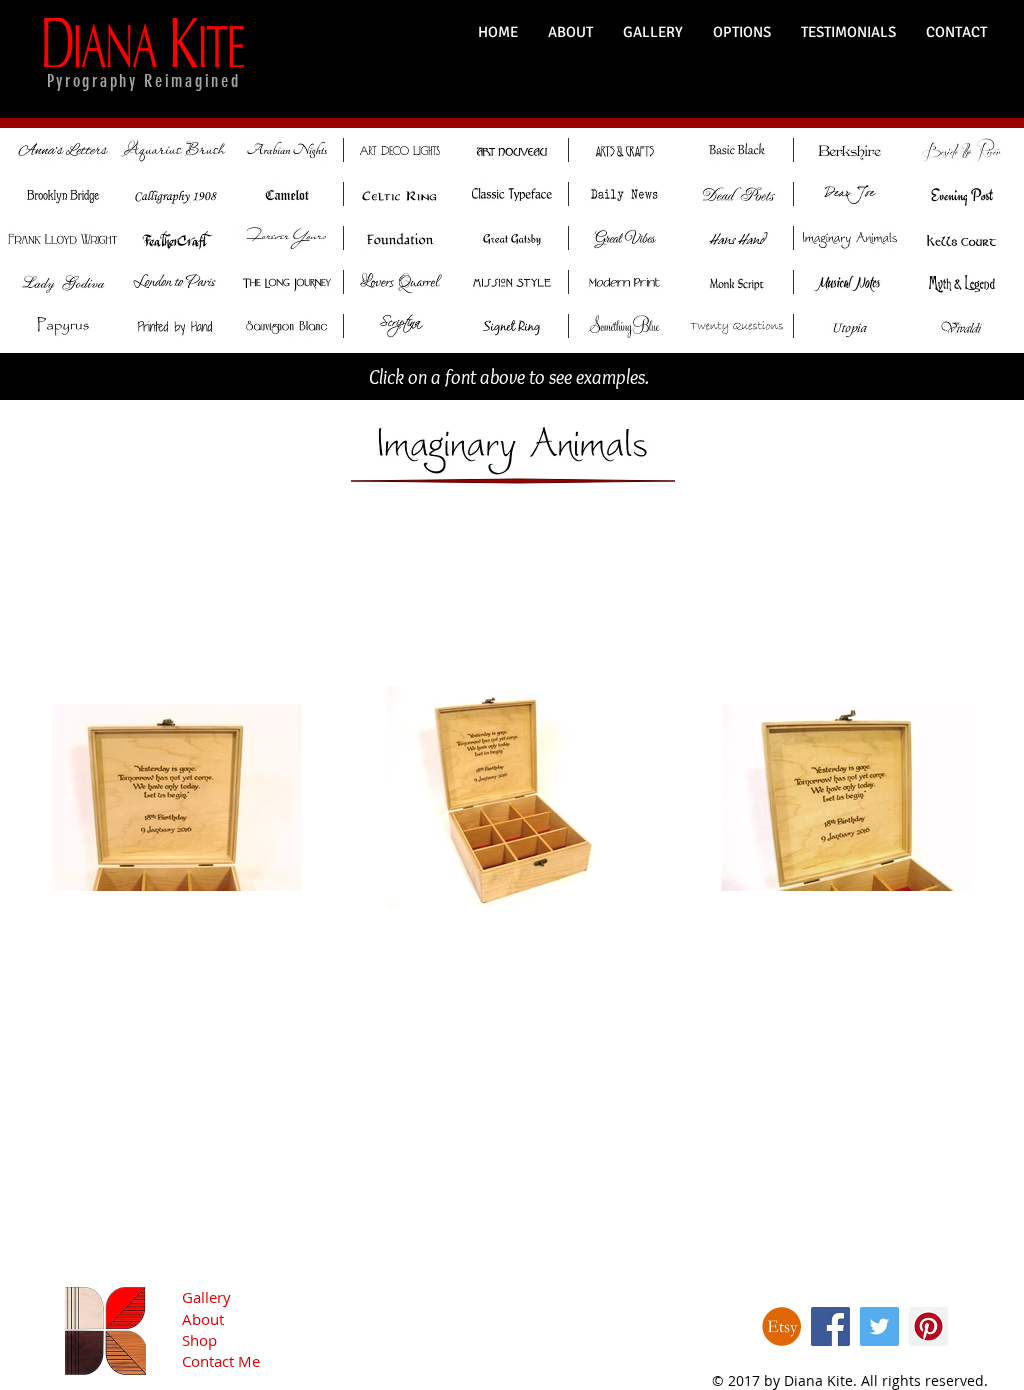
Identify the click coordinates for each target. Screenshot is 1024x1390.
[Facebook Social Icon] (830, 1326)
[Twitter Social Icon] (879, 1326)
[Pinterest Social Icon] (928, 1326)
